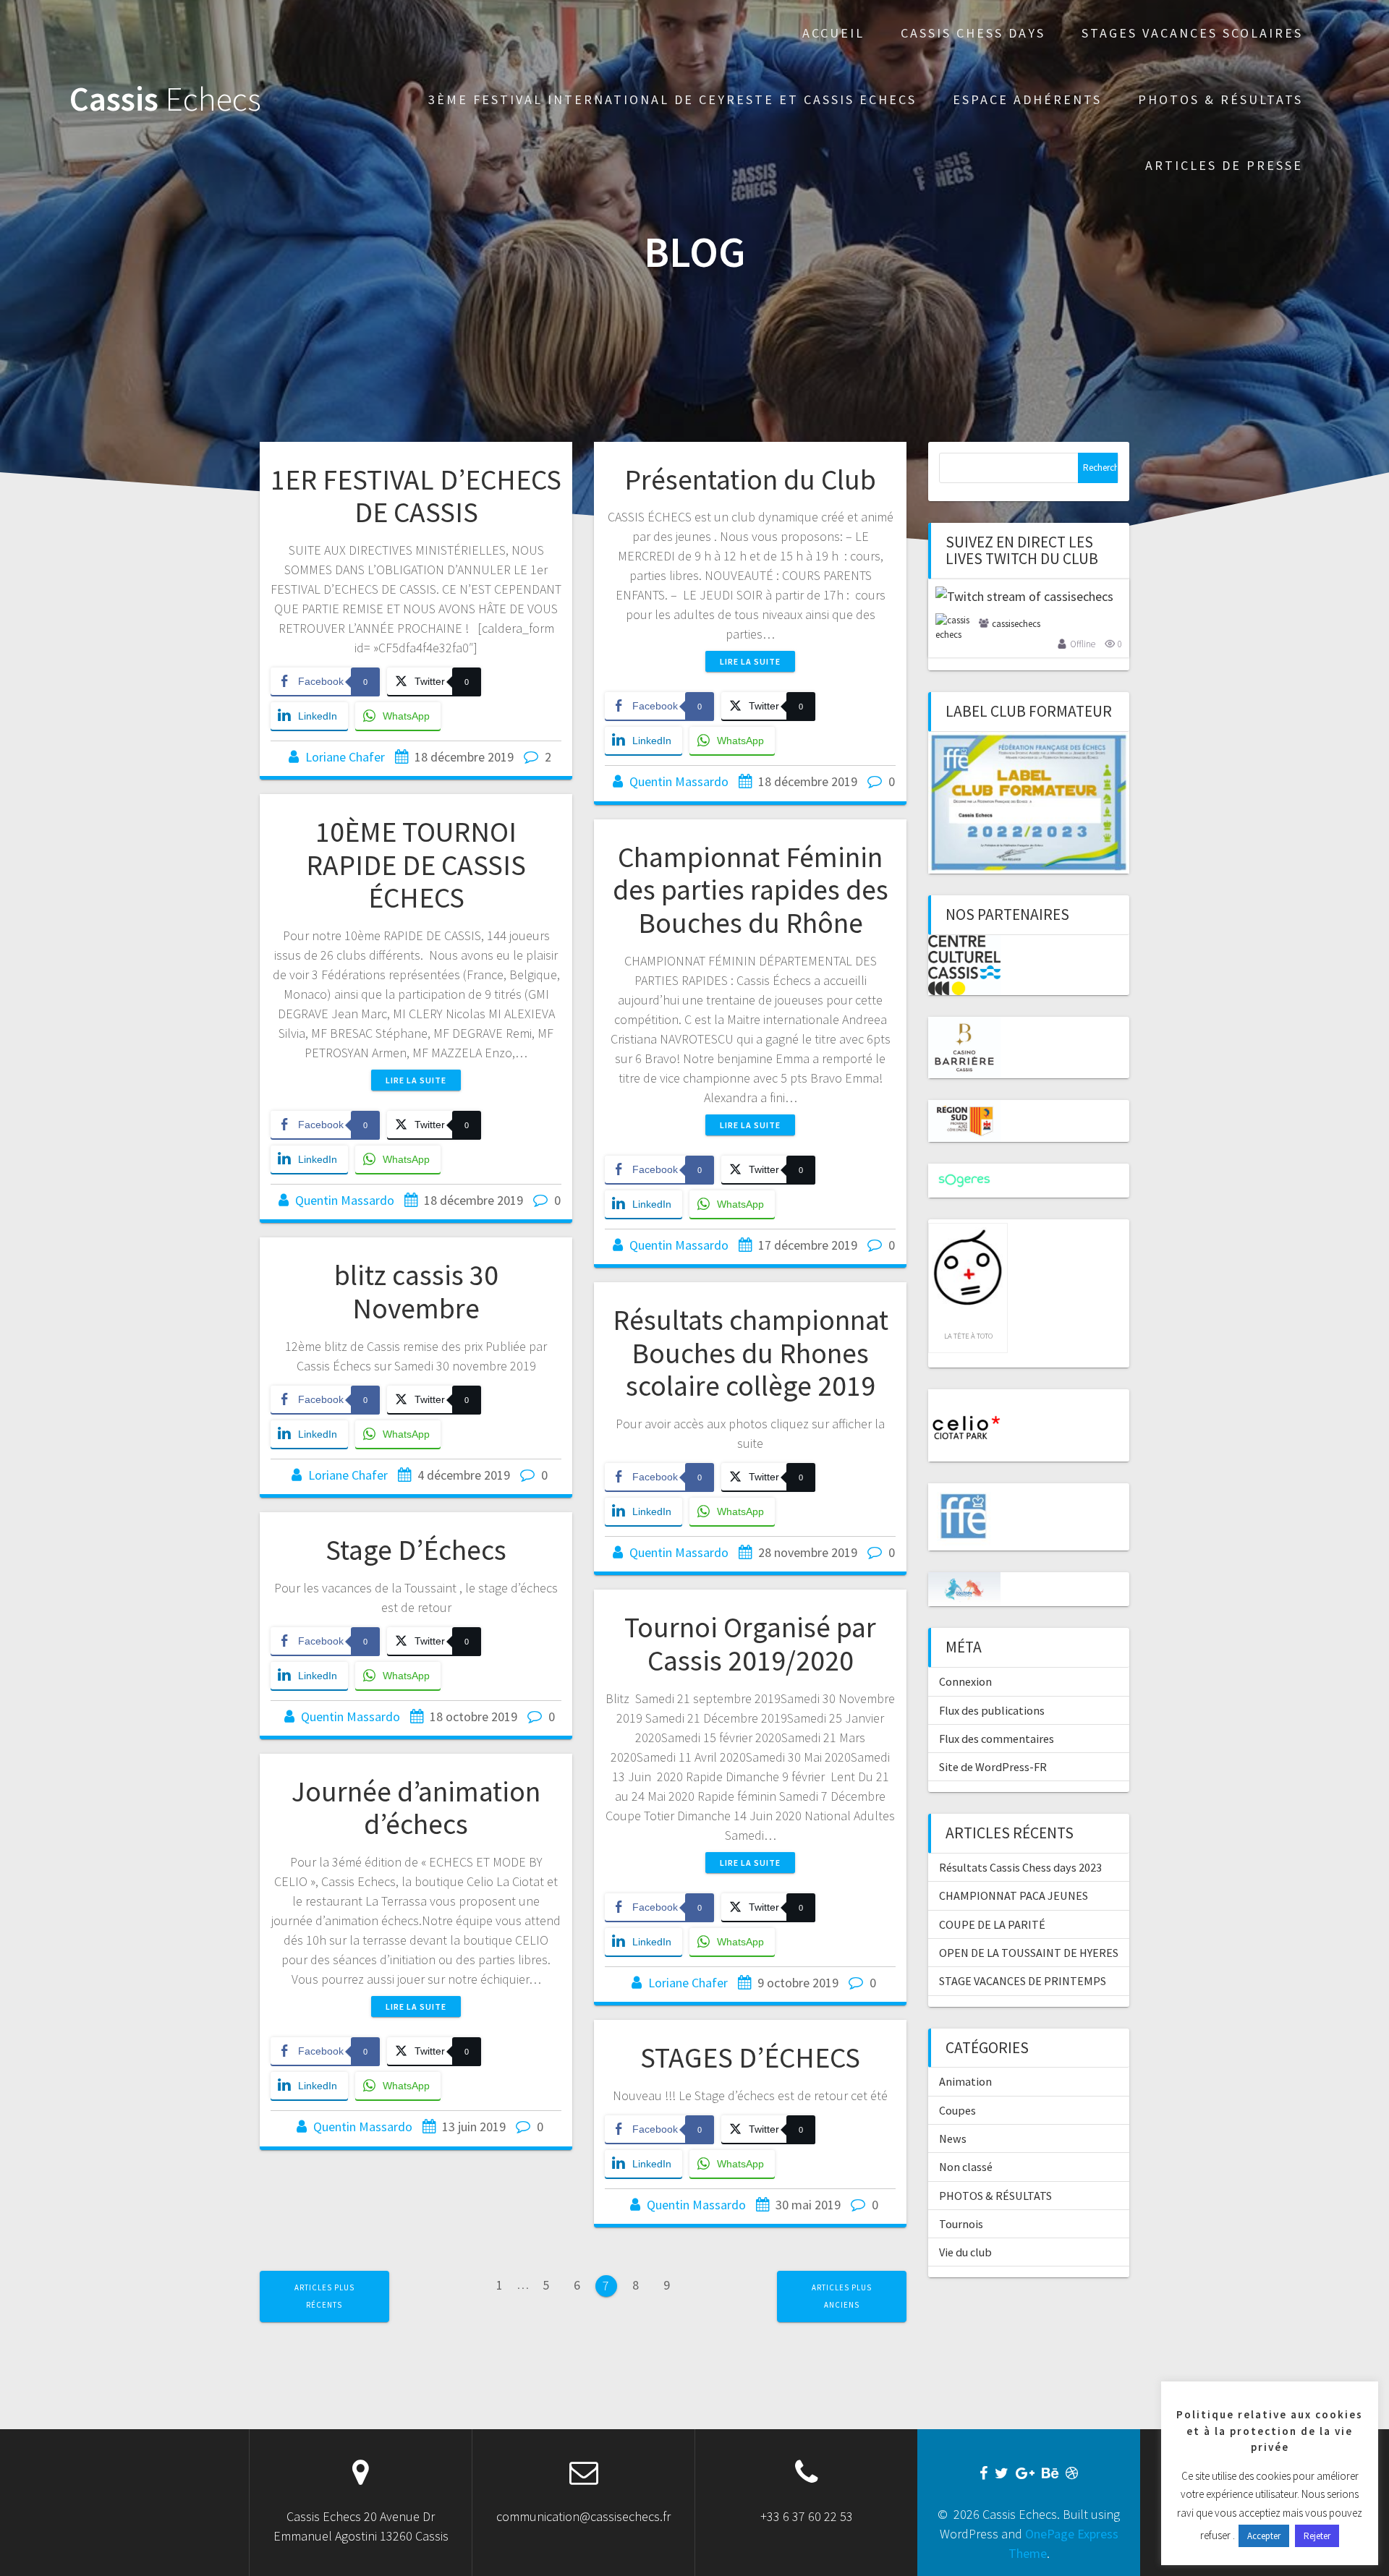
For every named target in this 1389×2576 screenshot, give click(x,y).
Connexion (965, 1681)
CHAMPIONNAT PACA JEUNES (1014, 1895)
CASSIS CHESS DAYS (973, 33)
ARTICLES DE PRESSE (1224, 165)
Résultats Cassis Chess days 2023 (1020, 1867)
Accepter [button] (1264, 2536)
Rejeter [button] (1317, 2536)
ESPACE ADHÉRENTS (1027, 99)
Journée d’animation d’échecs (416, 1808)
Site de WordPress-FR (993, 1767)
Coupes (957, 2110)
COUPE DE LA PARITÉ (992, 1924)
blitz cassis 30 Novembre (416, 1292)
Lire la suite (750, 661)
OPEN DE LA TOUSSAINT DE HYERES (1029, 1953)
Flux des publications (992, 1710)
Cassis (165, 99)
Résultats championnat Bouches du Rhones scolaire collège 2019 (751, 1353)
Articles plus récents (324, 2296)
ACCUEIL (833, 33)
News (953, 2138)
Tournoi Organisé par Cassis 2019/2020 (750, 1644)
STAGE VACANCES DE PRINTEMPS (1023, 1981)
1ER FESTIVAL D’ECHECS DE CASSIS (416, 496)
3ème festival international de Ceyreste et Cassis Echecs (672, 99)
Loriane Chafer (345, 757)
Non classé (966, 2167)
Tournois (961, 2224)
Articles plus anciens (842, 2296)
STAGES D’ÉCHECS (750, 2057)
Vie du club (965, 2252)
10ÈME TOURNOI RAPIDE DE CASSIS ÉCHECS (416, 865)
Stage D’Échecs (416, 1550)
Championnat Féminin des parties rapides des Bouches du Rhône (751, 890)
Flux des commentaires (997, 1739)
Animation (965, 2081)
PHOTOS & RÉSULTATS (1220, 99)
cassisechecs (1016, 624)
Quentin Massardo (679, 781)
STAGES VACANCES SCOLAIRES (1192, 33)
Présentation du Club (750, 479)
